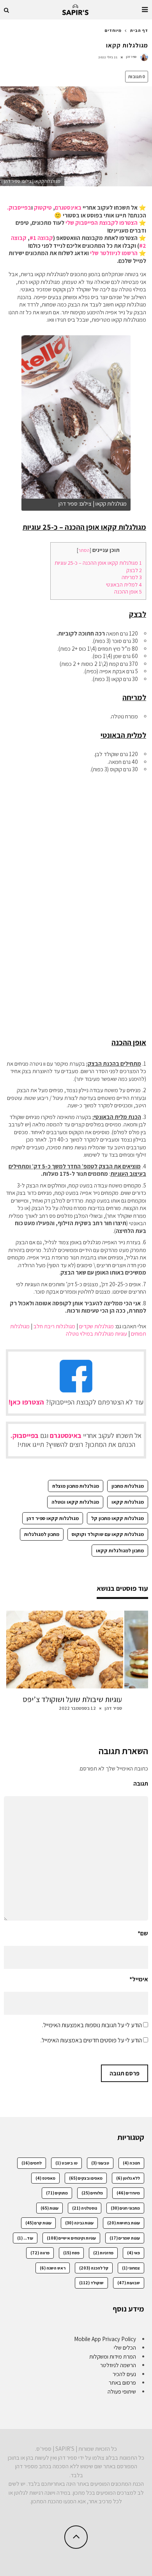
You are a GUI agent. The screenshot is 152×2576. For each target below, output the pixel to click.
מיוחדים (128, 2193)
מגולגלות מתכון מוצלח (76, 1486)
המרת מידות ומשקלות (113, 2356)
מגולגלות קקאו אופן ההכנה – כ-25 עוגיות (98, 563)
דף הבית (139, 30)
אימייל (139, 1979)
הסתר (84, 550)
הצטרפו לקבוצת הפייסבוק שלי (102, 223)
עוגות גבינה (79, 2223)
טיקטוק (43, 208)
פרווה (40, 2253)
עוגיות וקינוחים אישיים (71, 2238)
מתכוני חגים (125, 2208)
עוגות (49, 2208)
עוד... (25, 2238)
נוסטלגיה (85, 2208)
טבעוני (100, 2163)
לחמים (32, 2163)
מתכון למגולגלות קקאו (120, 1551)
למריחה (132, 577)
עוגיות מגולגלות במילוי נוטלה (96, 1334)
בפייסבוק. (19, 208)
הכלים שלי (125, 2347)
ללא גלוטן (128, 2178)
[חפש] (7, 10)
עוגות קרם (38, 2223)
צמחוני (131, 2268)
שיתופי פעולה (122, 2391)
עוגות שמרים (125, 2238)
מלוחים (92, 2193)
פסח (71, 2253)
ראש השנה (53, 2268)
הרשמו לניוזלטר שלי (114, 253)
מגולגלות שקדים (96, 1326)
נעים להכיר (124, 2374)
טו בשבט (66, 2163)
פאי (133, 2253)
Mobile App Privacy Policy (105, 2339)
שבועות (129, 2283)
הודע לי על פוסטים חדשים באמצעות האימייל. (91, 2040)
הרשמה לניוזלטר (118, 2365)
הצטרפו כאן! (26, 1402)
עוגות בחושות (124, 2223)
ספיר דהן (131, 57)
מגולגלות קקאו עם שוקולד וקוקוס (108, 1534)
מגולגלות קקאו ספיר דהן (53, 1518)
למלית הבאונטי (124, 584)
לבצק (134, 570)
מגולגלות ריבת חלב (54, 1326)
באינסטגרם (68, 208)
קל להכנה (94, 2268)
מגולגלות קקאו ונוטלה (75, 1502)
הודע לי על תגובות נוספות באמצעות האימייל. (92, 2025)
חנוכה (131, 2163)
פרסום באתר (122, 2382)
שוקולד (91, 2283)
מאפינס (45, 2178)
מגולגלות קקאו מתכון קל (118, 1518)
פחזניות (103, 2253)
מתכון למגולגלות (42, 1534)
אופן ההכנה (128, 591)
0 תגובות (137, 76)
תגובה (141, 1784)
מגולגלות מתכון (128, 1486)
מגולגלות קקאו (128, 1502)
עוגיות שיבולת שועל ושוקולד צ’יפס (72, 1699)
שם (143, 1933)
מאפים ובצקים (86, 2178)
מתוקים (57, 2193)
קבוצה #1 (41, 238)
